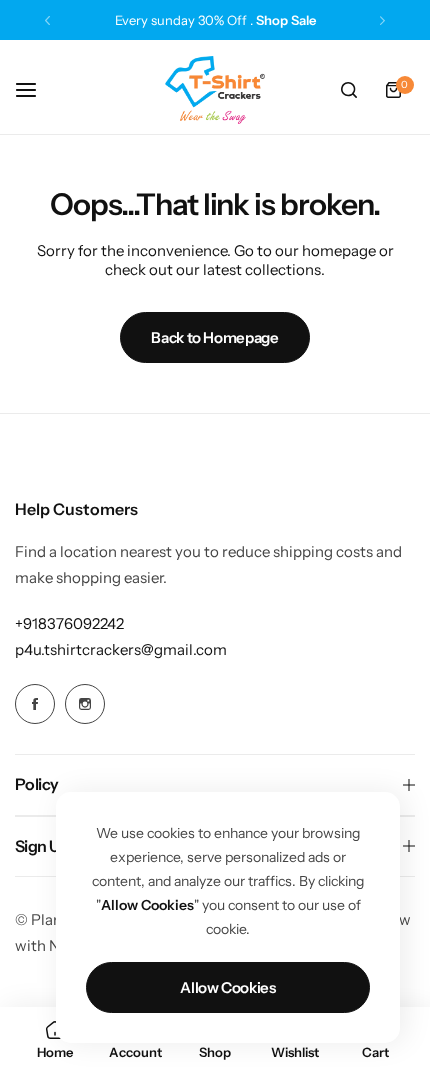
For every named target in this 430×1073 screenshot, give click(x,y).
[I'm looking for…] (349, 90)
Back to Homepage (214, 337)
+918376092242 (69, 623)
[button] (47, 20)
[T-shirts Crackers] (215, 90)
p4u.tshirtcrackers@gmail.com (121, 649)
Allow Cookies (227, 987)
